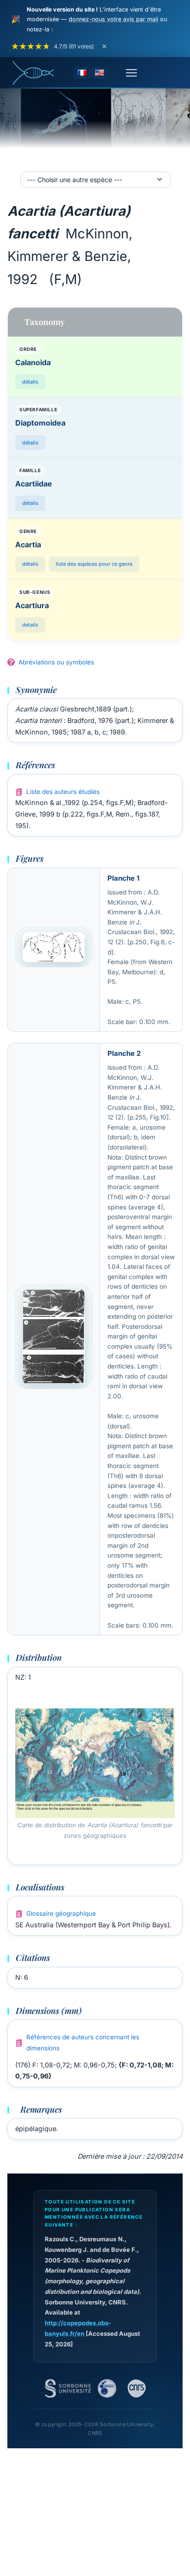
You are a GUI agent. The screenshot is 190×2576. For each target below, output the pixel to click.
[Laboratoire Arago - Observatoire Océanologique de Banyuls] (107, 2388)
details (30, 625)
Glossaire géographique (61, 1913)
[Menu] (131, 73)
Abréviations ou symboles (56, 662)
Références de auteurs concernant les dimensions (83, 2043)
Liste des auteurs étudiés (63, 792)
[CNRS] (137, 2388)
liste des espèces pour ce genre (94, 564)
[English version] (100, 73)
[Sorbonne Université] (68, 2388)
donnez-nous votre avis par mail (113, 19)
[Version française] (82, 73)
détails (30, 382)
